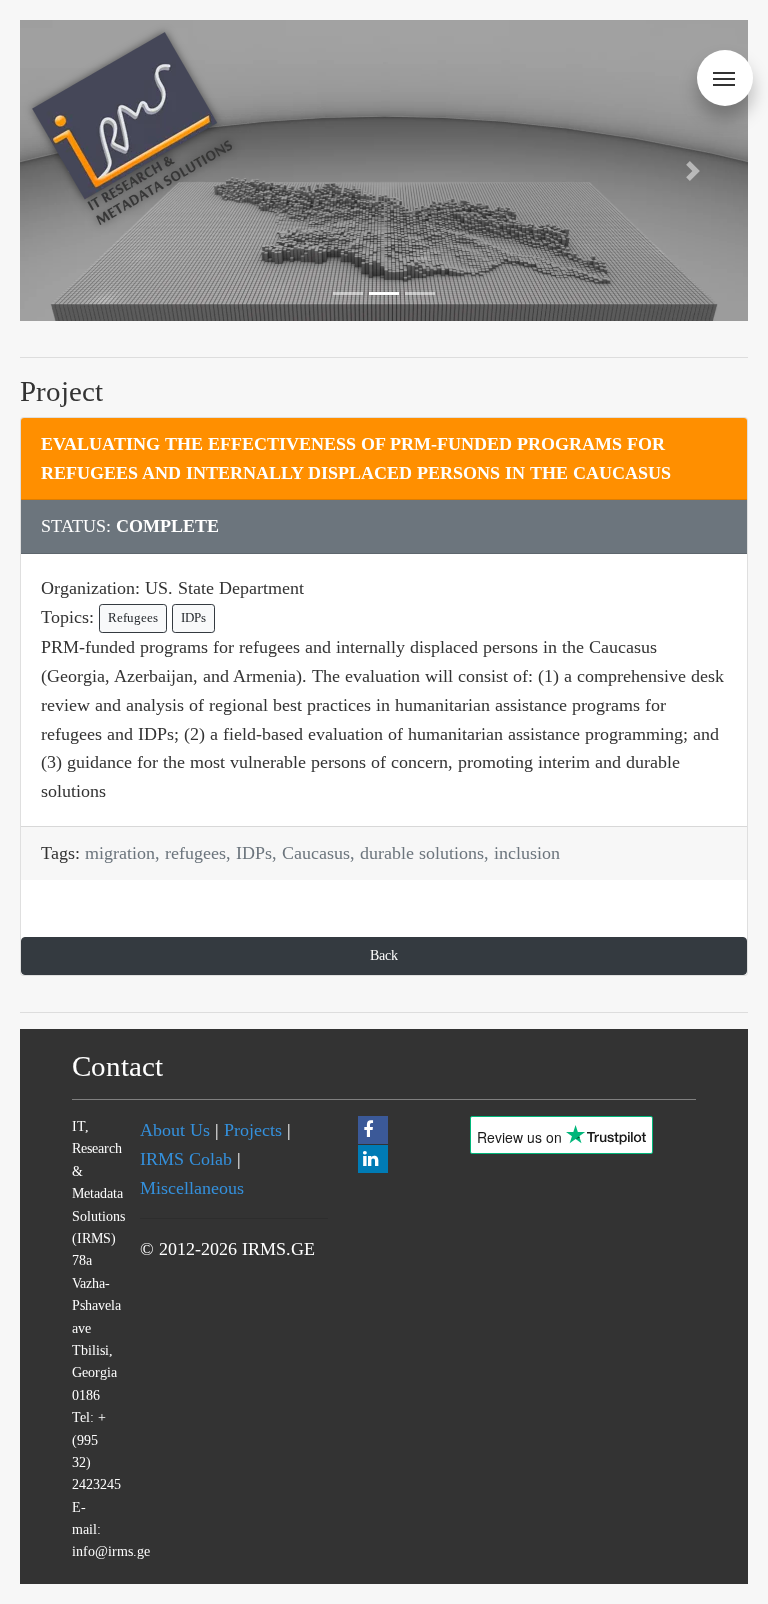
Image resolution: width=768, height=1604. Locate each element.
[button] (693, 170)
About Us (175, 1130)
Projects (253, 1130)
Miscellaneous (192, 1188)
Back (384, 955)
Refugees (133, 618)
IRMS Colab (186, 1159)
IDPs (193, 618)
